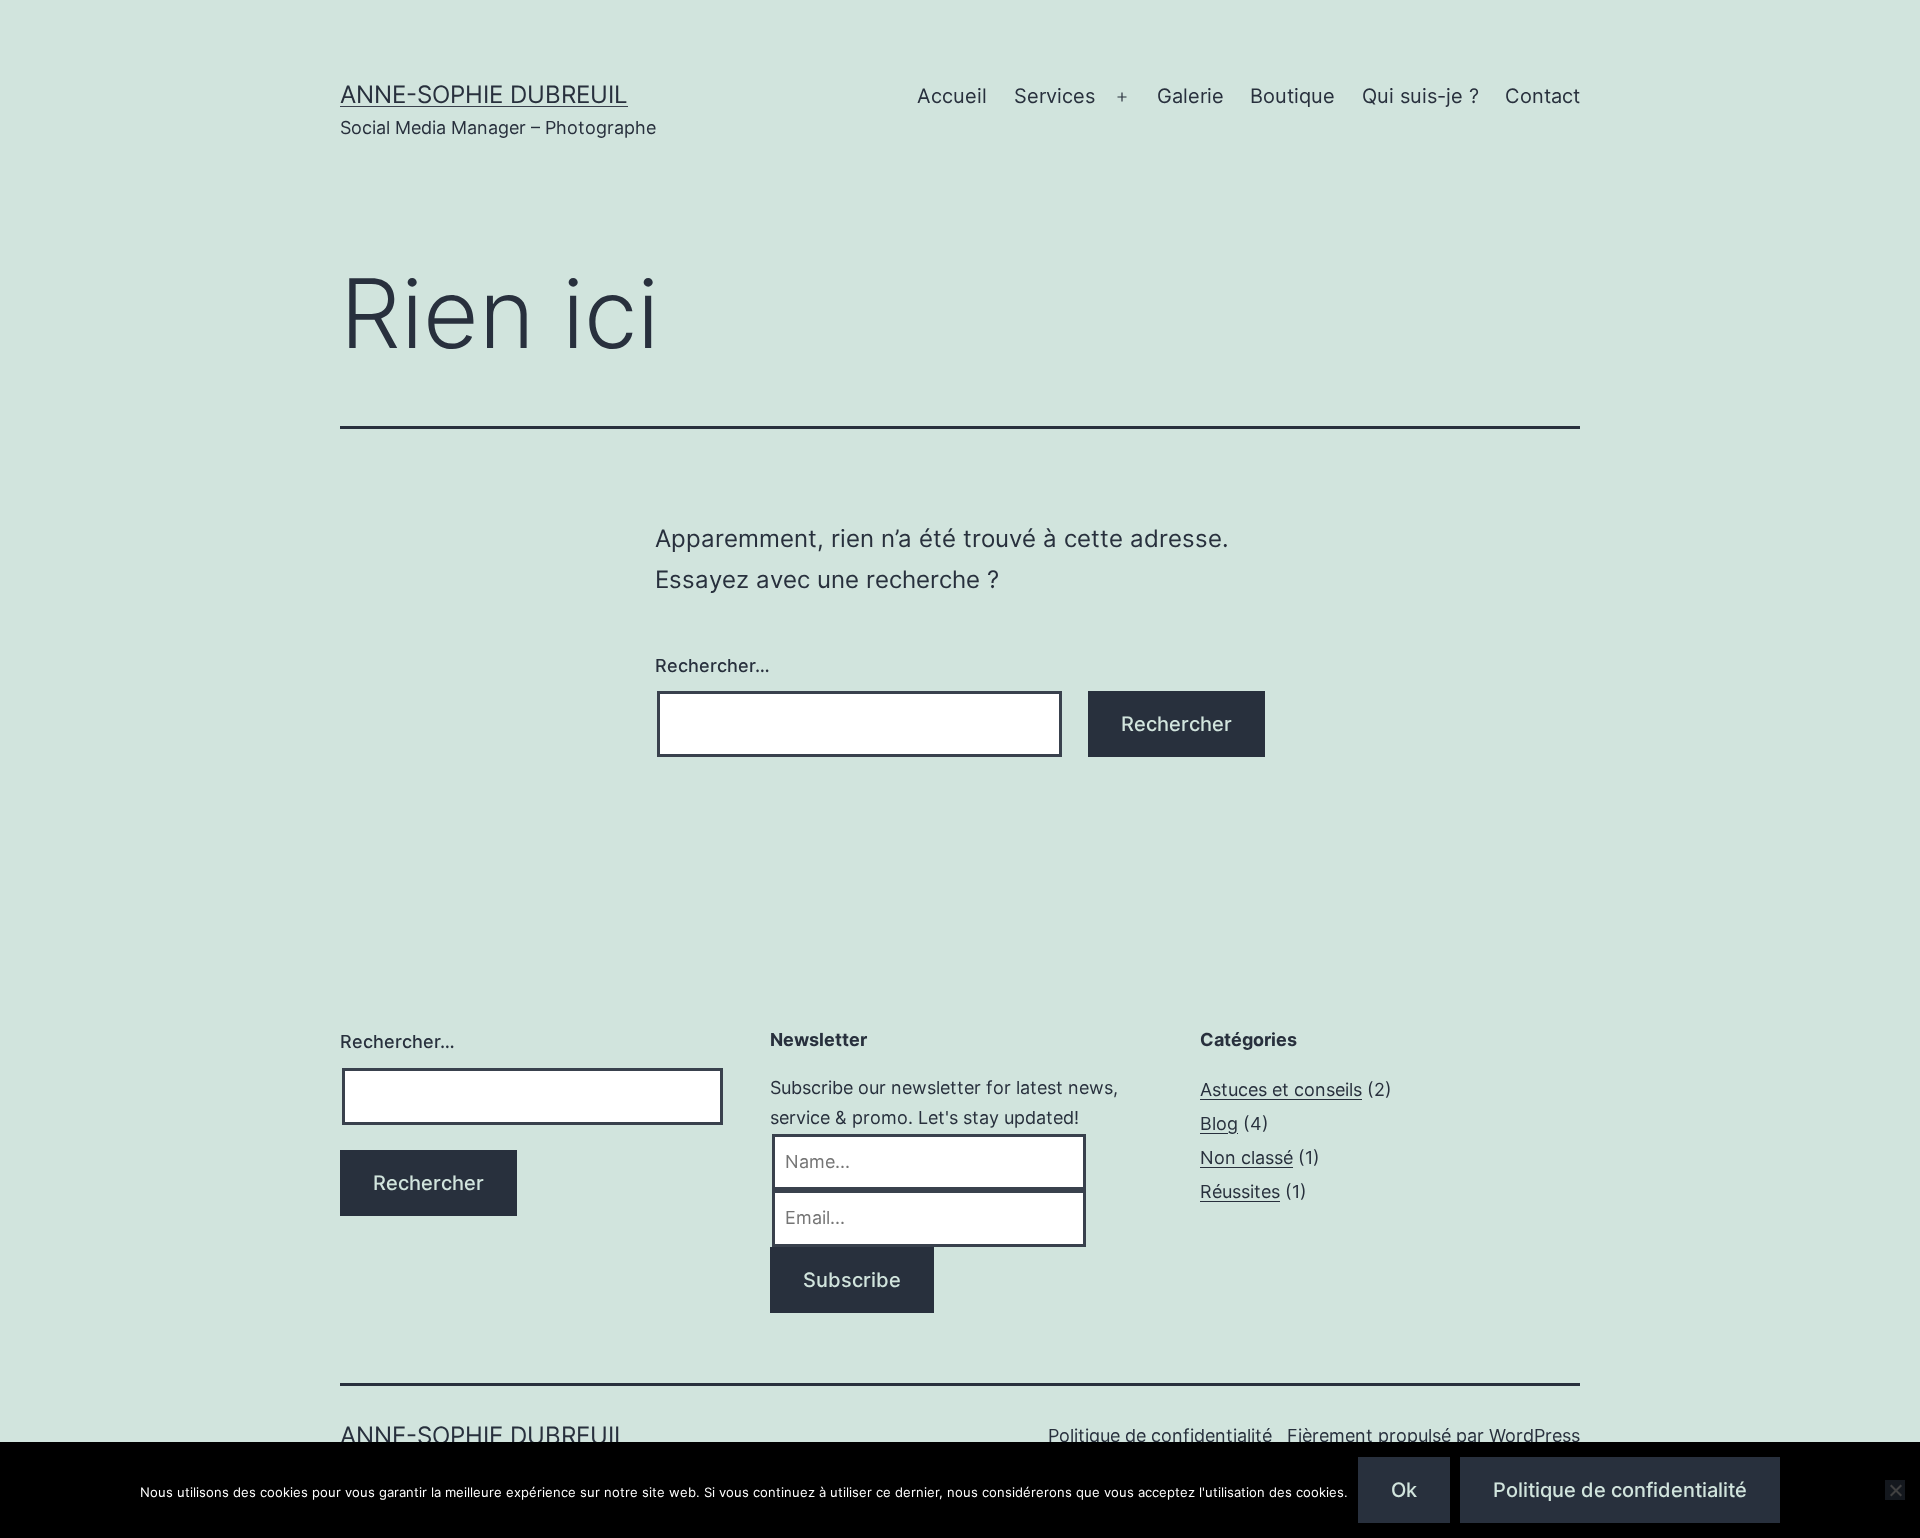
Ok (1404, 1490)
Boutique (1292, 96)
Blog (1219, 1123)
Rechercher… (712, 665)
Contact (1542, 96)
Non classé (1246, 1157)
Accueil (952, 96)
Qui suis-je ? (1420, 96)
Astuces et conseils (1281, 1089)
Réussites (1240, 1191)
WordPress (1534, 1435)
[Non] (1895, 1490)
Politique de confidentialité (1160, 1435)
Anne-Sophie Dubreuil (484, 94)
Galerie (1190, 96)
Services (1054, 96)
